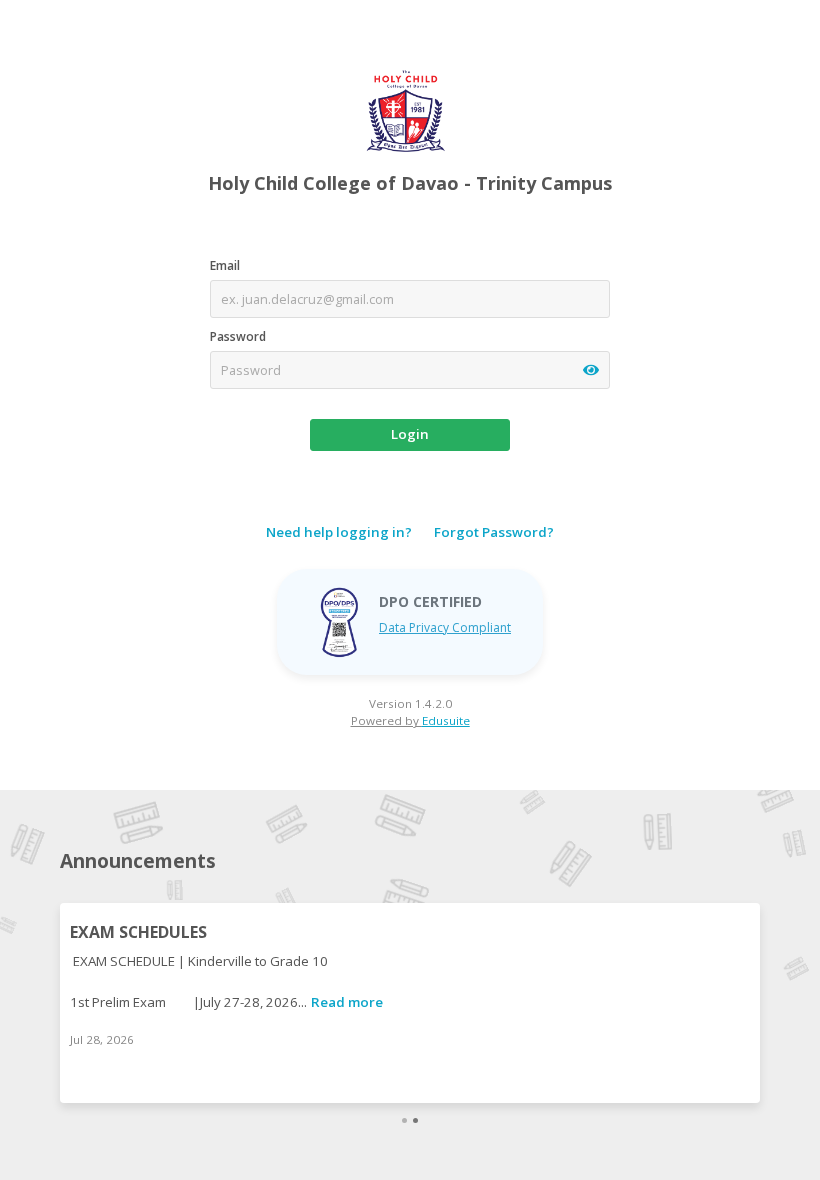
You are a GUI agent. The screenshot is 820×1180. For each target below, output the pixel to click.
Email (225, 265)
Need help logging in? (339, 532)
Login (410, 434)
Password (238, 336)
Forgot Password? (494, 532)
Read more (347, 1002)
